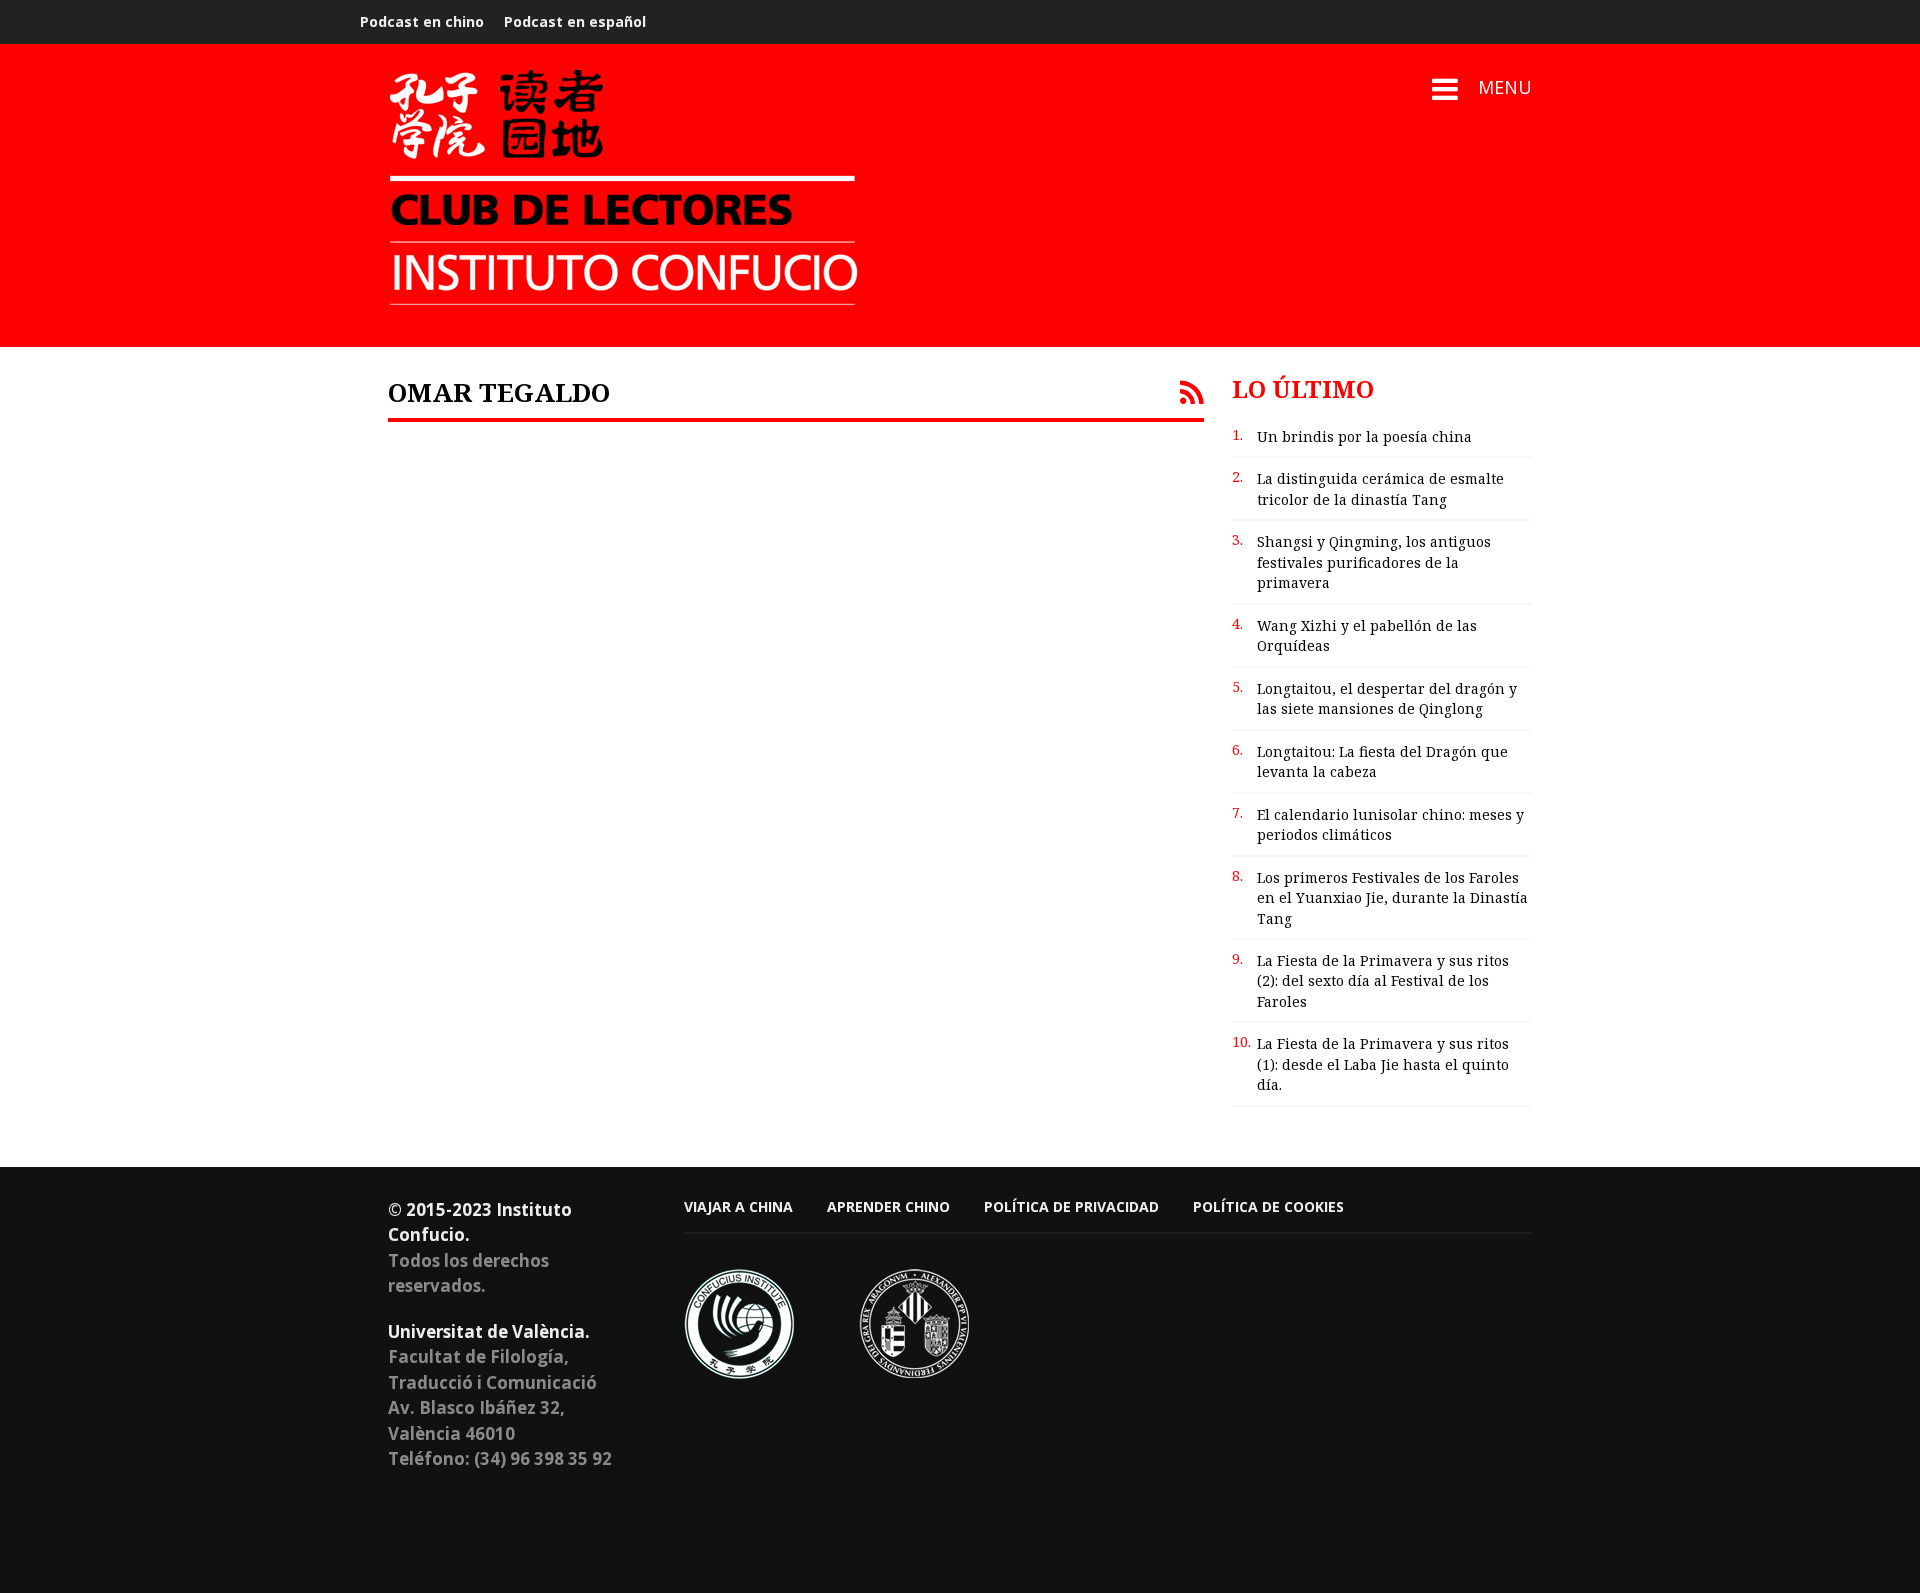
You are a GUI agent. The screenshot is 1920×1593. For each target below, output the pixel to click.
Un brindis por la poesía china (1364, 436)
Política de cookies (1268, 1206)
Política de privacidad (1071, 1206)
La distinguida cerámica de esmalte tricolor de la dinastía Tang (1380, 488)
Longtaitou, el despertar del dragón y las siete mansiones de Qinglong (1387, 698)
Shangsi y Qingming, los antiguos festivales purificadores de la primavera (1374, 562)
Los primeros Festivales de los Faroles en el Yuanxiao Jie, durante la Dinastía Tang (1392, 898)
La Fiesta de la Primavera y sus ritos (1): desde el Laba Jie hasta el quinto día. (1383, 1064)
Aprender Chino (888, 1206)
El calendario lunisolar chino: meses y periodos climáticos (1390, 824)
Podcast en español (575, 21)
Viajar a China (738, 1206)
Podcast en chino (422, 21)
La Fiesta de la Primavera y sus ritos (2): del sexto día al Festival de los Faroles (1383, 981)
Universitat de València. (489, 1331)
